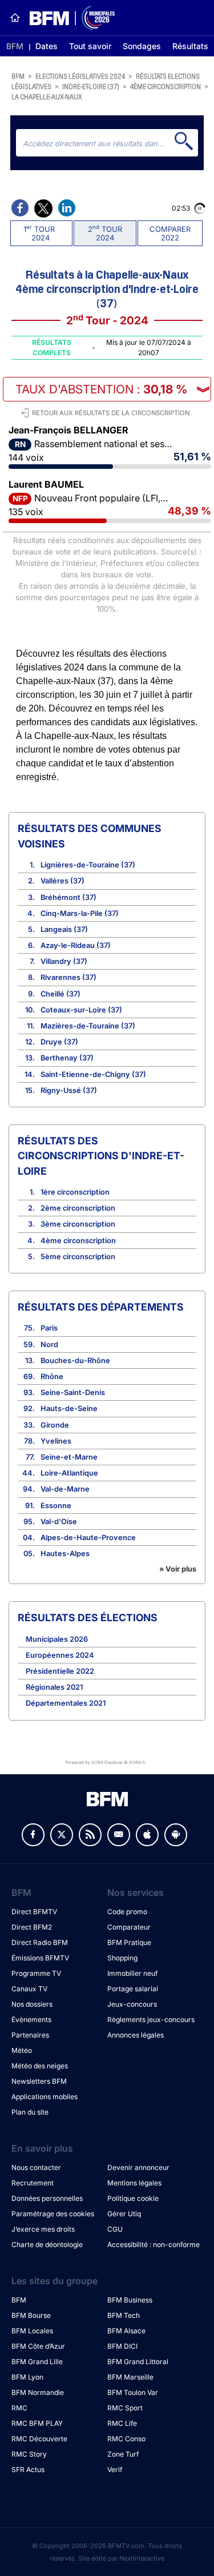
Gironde (55, 1425)
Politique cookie (133, 2198)
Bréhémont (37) (68, 897)
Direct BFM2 (32, 1927)
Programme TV (36, 1973)
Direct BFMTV (34, 1912)
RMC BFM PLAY (37, 2423)
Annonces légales (136, 2035)
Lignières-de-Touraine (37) (88, 865)
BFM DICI (122, 2346)
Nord (49, 1345)
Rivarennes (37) (68, 977)
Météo (22, 2050)
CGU (115, 2229)
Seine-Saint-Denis (73, 1393)
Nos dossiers (32, 2004)
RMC (19, 2408)
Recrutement (33, 2183)
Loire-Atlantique (69, 1473)
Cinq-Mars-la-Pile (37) (80, 913)
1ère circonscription (75, 1192)
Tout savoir (90, 46)
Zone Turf (123, 2454)
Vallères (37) (62, 881)
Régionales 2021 (54, 1687)
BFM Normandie (38, 2392)
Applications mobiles (45, 2097)
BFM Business (130, 2300)
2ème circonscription (78, 1208)
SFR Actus (28, 2469)
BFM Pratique (129, 1942)
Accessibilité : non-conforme (154, 2245)
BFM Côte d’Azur (38, 2346)
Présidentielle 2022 (60, 1671)
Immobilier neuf (132, 1973)
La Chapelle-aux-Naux (47, 96)
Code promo (127, 1912)
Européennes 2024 (60, 1655)
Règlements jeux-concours (151, 2020)
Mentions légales (134, 2183)
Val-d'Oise (59, 1522)
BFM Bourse (31, 2315)
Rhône (52, 1377)
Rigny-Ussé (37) (69, 1090)
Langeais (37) (64, 929)
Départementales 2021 (66, 1703)
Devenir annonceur (138, 2167)
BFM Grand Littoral (138, 2362)
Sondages (142, 46)
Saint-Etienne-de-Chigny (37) (93, 1074)
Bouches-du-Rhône (75, 1361)
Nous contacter (36, 2167)
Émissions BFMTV (40, 1958)
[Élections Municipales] (68, 18)
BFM (15, 46)
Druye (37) (59, 1042)
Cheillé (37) (60, 994)
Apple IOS (147, 1835)
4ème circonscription (165, 86)
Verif (115, 2469)
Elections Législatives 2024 (80, 76)
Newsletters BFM (39, 2081)
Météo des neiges (40, 2066)
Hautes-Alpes (65, 1554)
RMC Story (29, 2454)
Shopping (122, 1958)
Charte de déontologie (47, 2245)
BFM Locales (32, 2331)
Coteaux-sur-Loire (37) (81, 1010)
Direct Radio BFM (40, 1942)
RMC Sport (125, 2408)
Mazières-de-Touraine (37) (88, 1026)
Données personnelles (47, 2198)
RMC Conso (126, 2439)
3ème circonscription (78, 1224)
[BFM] (15, 18)
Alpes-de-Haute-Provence (88, 1538)
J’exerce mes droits (43, 2229)
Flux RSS (90, 1835)
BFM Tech (124, 2315)
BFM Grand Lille (37, 2362)
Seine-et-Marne (69, 1457)
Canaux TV (29, 1989)
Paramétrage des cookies (53, 2214)
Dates (47, 46)
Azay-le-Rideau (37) (76, 945)
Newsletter (119, 1835)
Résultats (190, 46)
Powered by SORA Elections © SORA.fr (106, 1762)
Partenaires (30, 2035)
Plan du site (30, 2112)
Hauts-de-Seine (69, 1408)
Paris (49, 1328)
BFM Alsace (126, 2331)
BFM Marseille (130, 2377)
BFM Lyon (27, 2377)
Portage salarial (133, 1989)
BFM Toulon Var (133, 2392)
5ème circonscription (78, 1257)
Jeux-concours (132, 2004)
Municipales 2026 (57, 1639)
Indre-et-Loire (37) (91, 86)
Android (176, 1835)
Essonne (56, 1506)
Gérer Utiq (124, 2214)
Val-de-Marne (65, 1489)
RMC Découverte (39, 2439)
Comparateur (129, 1927)
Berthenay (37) (67, 1058)
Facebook (33, 1835)
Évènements (31, 2020)
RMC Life (122, 2423)
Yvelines (56, 1441)
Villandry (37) (64, 961)
